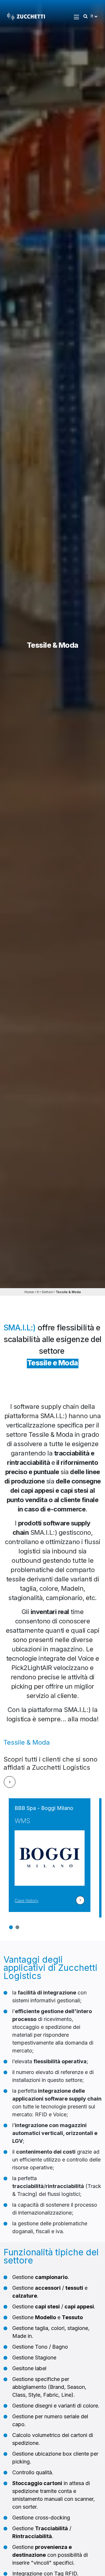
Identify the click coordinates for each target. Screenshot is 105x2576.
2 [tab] (17, 1927)
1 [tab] (11, 1927)
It (38, 1292)
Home (29, 1292)
